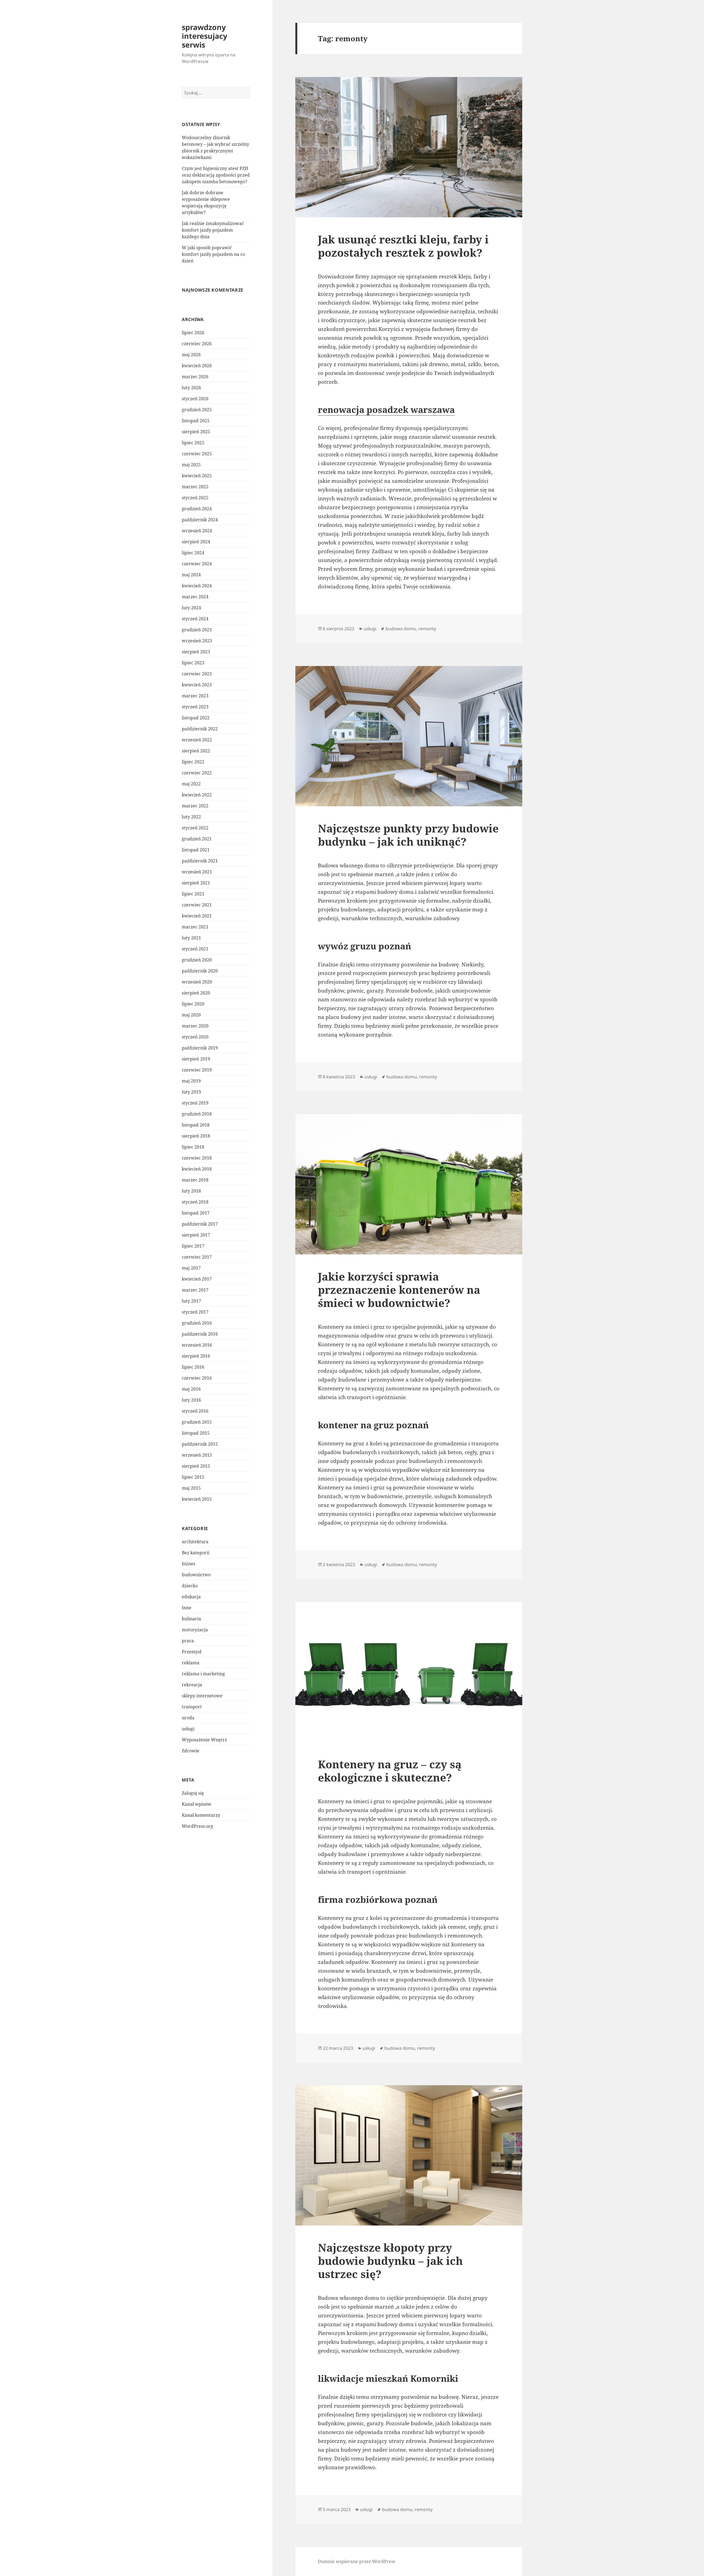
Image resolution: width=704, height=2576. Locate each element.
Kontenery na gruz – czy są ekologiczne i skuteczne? (390, 1771)
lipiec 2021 (193, 894)
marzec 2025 (195, 487)
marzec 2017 (195, 1290)
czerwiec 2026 (197, 344)
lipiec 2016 (193, 1367)
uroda (188, 1718)
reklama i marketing (203, 1674)
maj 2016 (191, 1389)
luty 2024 (191, 608)
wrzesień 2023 (197, 641)
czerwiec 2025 (197, 454)
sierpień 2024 (196, 542)
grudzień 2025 (197, 410)
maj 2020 (191, 1015)
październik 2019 (200, 1048)
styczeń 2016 (195, 1411)
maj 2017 (191, 1268)
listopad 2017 (196, 1213)
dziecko (190, 1586)
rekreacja (192, 1685)
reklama (191, 1663)
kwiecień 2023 (197, 685)
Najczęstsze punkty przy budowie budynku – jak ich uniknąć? (408, 835)
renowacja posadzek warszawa (386, 409)
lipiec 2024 (193, 553)
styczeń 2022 (195, 828)
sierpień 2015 (196, 1466)
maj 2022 (191, 784)
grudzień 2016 (197, 1323)
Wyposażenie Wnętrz (204, 1740)
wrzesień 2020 (197, 982)
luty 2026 (191, 388)
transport (192, 1707)
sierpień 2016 (196, 1356)
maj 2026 (191, 355)
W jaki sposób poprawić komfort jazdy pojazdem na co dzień (213, 254)
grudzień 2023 (197, 630)
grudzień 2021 (197, 839)
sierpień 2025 (196, 432)
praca (188, 1641)
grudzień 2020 (197, 960)
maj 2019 (191, 1081)
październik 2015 (200, 1444)
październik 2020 (200, 971)
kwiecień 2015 (197, 1499)
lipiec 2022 (193, 762)
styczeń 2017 (195, 1312)
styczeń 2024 (195, 619)
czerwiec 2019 (197, 1070)
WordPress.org (197, 1826)
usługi (188, 1729)
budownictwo (196, 1575)
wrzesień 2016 (197, 1345)
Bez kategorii (196, 1553)
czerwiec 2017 (197, 1257)
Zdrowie (191, 1751)
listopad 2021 (196, 850)
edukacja (191, 1597)
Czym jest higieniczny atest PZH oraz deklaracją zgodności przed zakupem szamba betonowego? (216, 175)
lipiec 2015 (193, 1477)
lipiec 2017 (193, 1246)
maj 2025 (191, 465)
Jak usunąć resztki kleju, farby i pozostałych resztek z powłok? (403, 246)
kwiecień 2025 (197, 476)
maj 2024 (191, 575)
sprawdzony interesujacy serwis (204, 36)
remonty (427, 629)
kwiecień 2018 (197, 1169)
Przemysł (192, 1652)
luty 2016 (191, 1400)
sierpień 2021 (196, 883)
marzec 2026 (195, 377)
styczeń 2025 (195, 498)
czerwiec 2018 (197, 1158)
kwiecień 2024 (197, 586)
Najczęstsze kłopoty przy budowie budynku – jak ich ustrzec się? (390, 2261)
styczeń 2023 (195, 707)
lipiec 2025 (193, 443)
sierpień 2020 (196, 993)
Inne (187, 1608)
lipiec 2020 (193, 1004)
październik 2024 (200, 520)
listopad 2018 (196, 1125)
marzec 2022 (195, 806)
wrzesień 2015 (197, 1455)
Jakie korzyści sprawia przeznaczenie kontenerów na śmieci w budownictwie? (399, 1290)
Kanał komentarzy (201, 1815)
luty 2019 (191, 1092)
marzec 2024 (195, 597)
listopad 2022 (196, 718)
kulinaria (191, 1619)
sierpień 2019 (196, 1059)
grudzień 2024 (197, 509)
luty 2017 (191, 1301)
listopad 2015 (196, 1433)
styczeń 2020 (195, 1037)
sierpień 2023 (196, 652)
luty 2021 (191, 938)
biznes (189, 1564)
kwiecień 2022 (197, 795)
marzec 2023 (195, 696)
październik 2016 (200, 1334)
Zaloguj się (193, 1793)
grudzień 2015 (197, 1422)
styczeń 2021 (195, 949)
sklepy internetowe (202, 1696)
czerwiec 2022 (197, 773)
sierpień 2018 (196, 1136)
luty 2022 (191, 817)
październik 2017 (200, 1224)
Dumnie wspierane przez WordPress (357, 2561)
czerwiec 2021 (197, 905)
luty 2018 (191, 1191)
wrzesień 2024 (197, 531)
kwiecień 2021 (197, 916)
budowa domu (401, 629)
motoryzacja (195, 1630)
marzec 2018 (195, 1180)
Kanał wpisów (196, 1804)
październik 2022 (200, 729)
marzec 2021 (195, 927)
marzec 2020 (195, 1026)
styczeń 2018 (195, 1202)
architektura (195, 1542)
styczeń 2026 (195, 399)
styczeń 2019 (195, 1103)
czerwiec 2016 (197, 1378)
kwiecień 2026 (197, 366)
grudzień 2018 (197, 1114)
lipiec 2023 (193, 663)
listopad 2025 (196, 421)
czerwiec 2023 (197, 674)
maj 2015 (191, 1488)
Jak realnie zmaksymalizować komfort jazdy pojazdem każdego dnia (213, 230)
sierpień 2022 (196, 751)
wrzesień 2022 (197, 740)
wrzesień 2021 (197, 872)
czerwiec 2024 (197, 564)
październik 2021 (200, 861)
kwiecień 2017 (197, 1279)
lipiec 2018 (193, 1147)
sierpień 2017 (196, 1235)
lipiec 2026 (193, 333)
